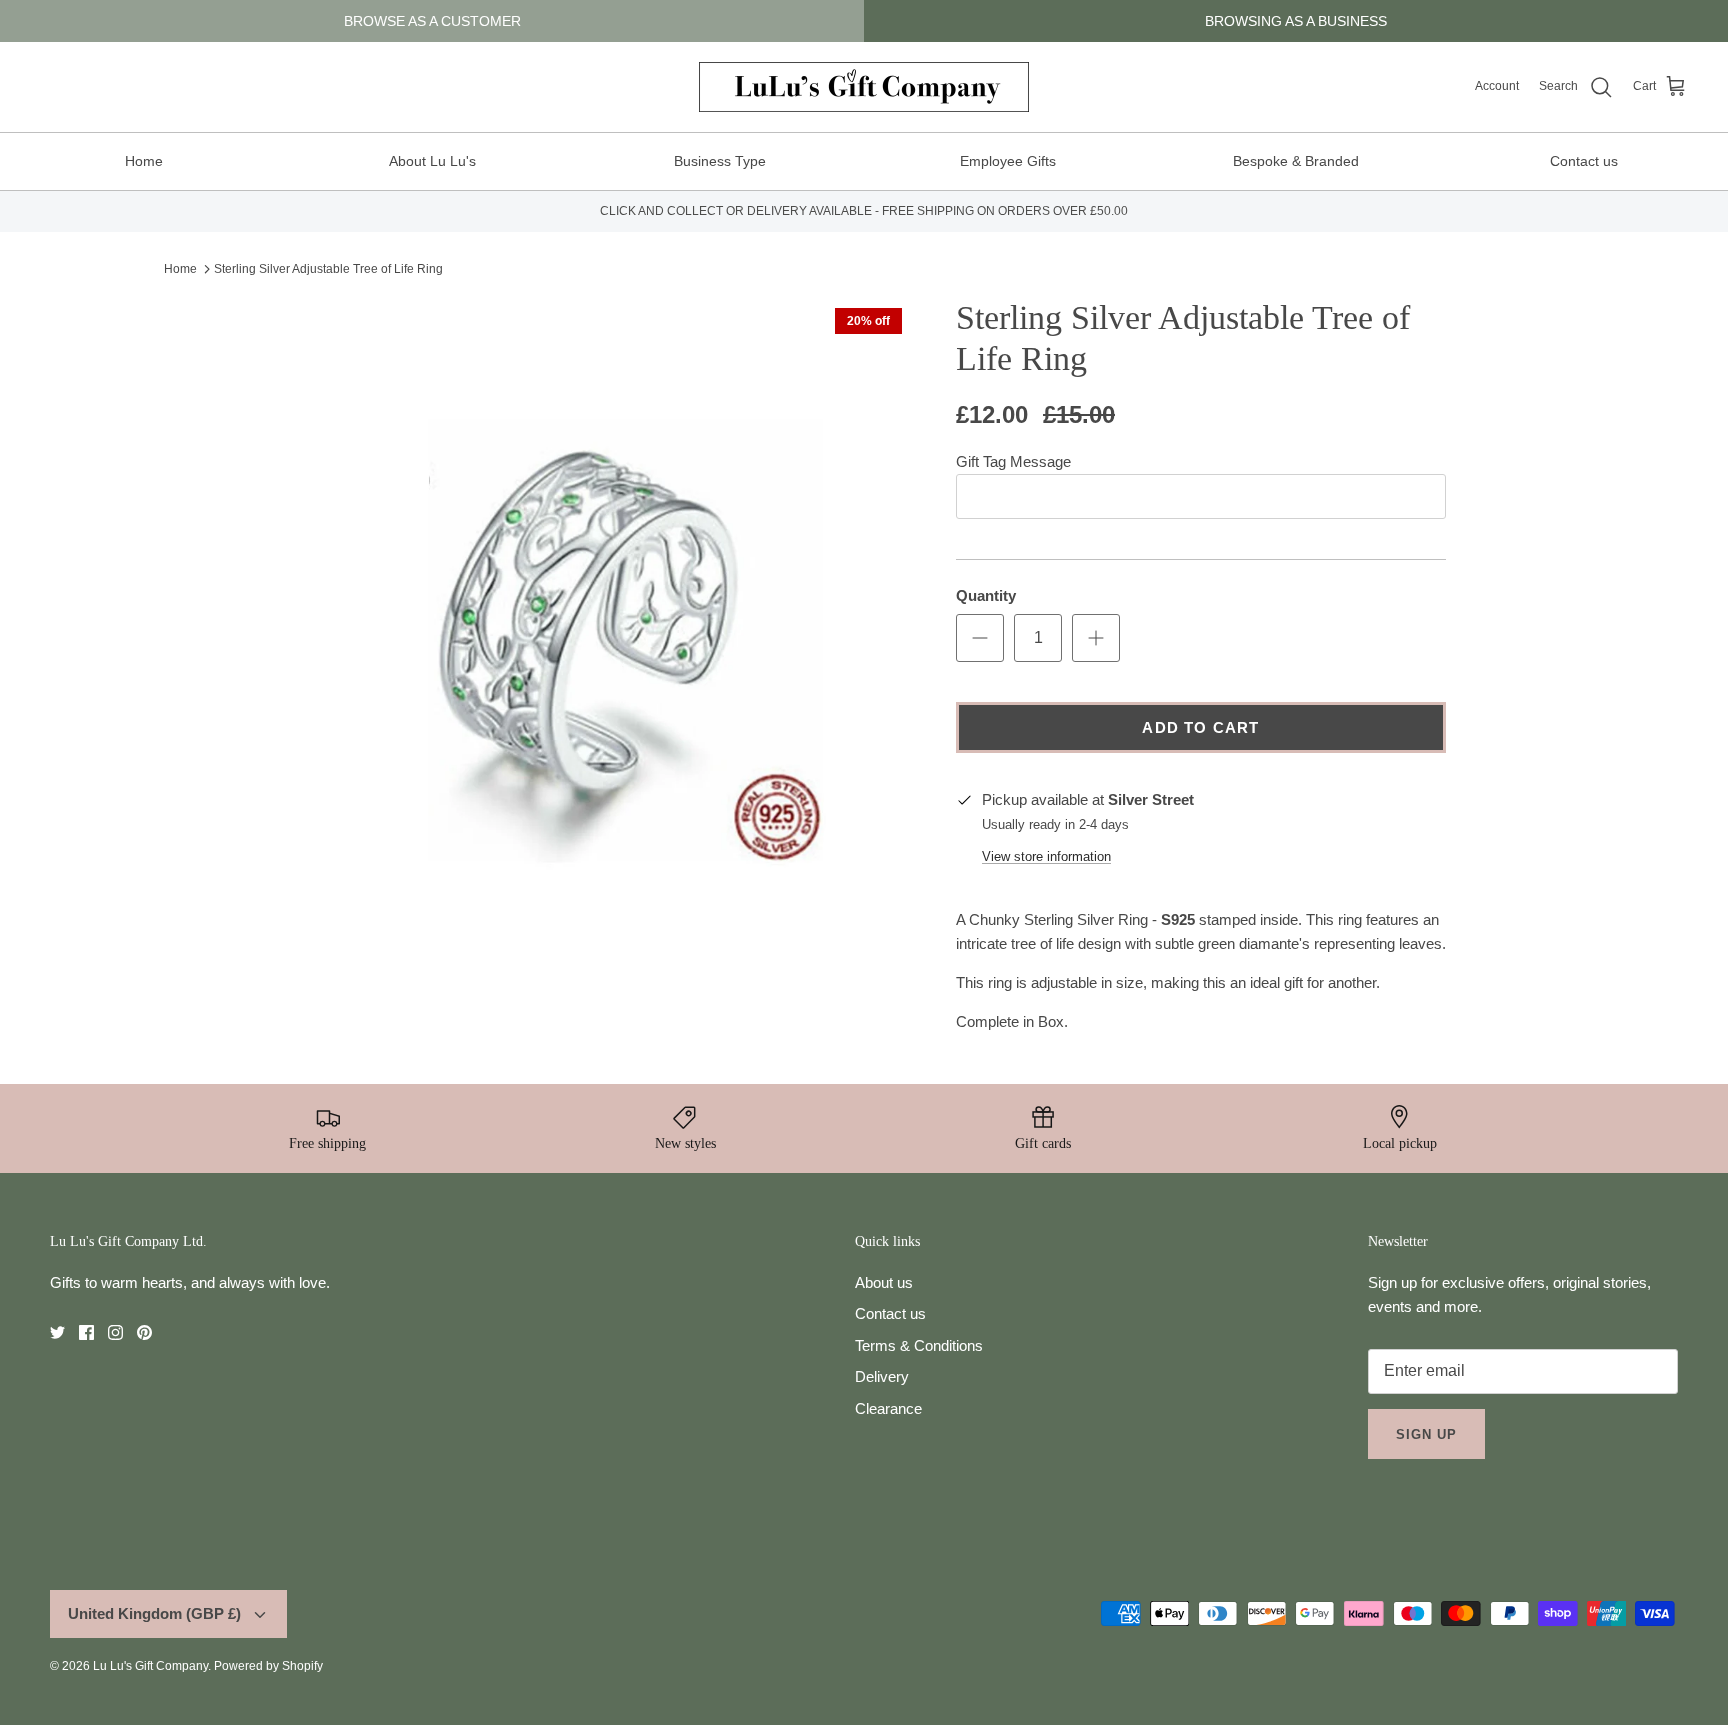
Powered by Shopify (268, 1666)
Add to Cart (1200, 727)
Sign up (1426, 1434)
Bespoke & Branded (1296, 161)
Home (144, 161)
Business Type (720, 161)
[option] (597, 615)
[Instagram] (115, 1332)
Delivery (882, 1376)
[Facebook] (86, 1332)
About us (884, 1282)
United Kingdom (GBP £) (154, 1613)
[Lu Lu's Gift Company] (864, 87)
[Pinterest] (144, 1332)
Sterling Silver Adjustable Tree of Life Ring (328, 269)
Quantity (986, 595)
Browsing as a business (1296, 21)
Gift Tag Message (1013, 461)
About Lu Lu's (432, 161)
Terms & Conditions (919, 1345)
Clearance (888, 1408)
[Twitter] (57, 1332)
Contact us (1584, 161)
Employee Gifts (1008, 161)
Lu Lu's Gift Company (150, 1666)
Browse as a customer (432, 21)
